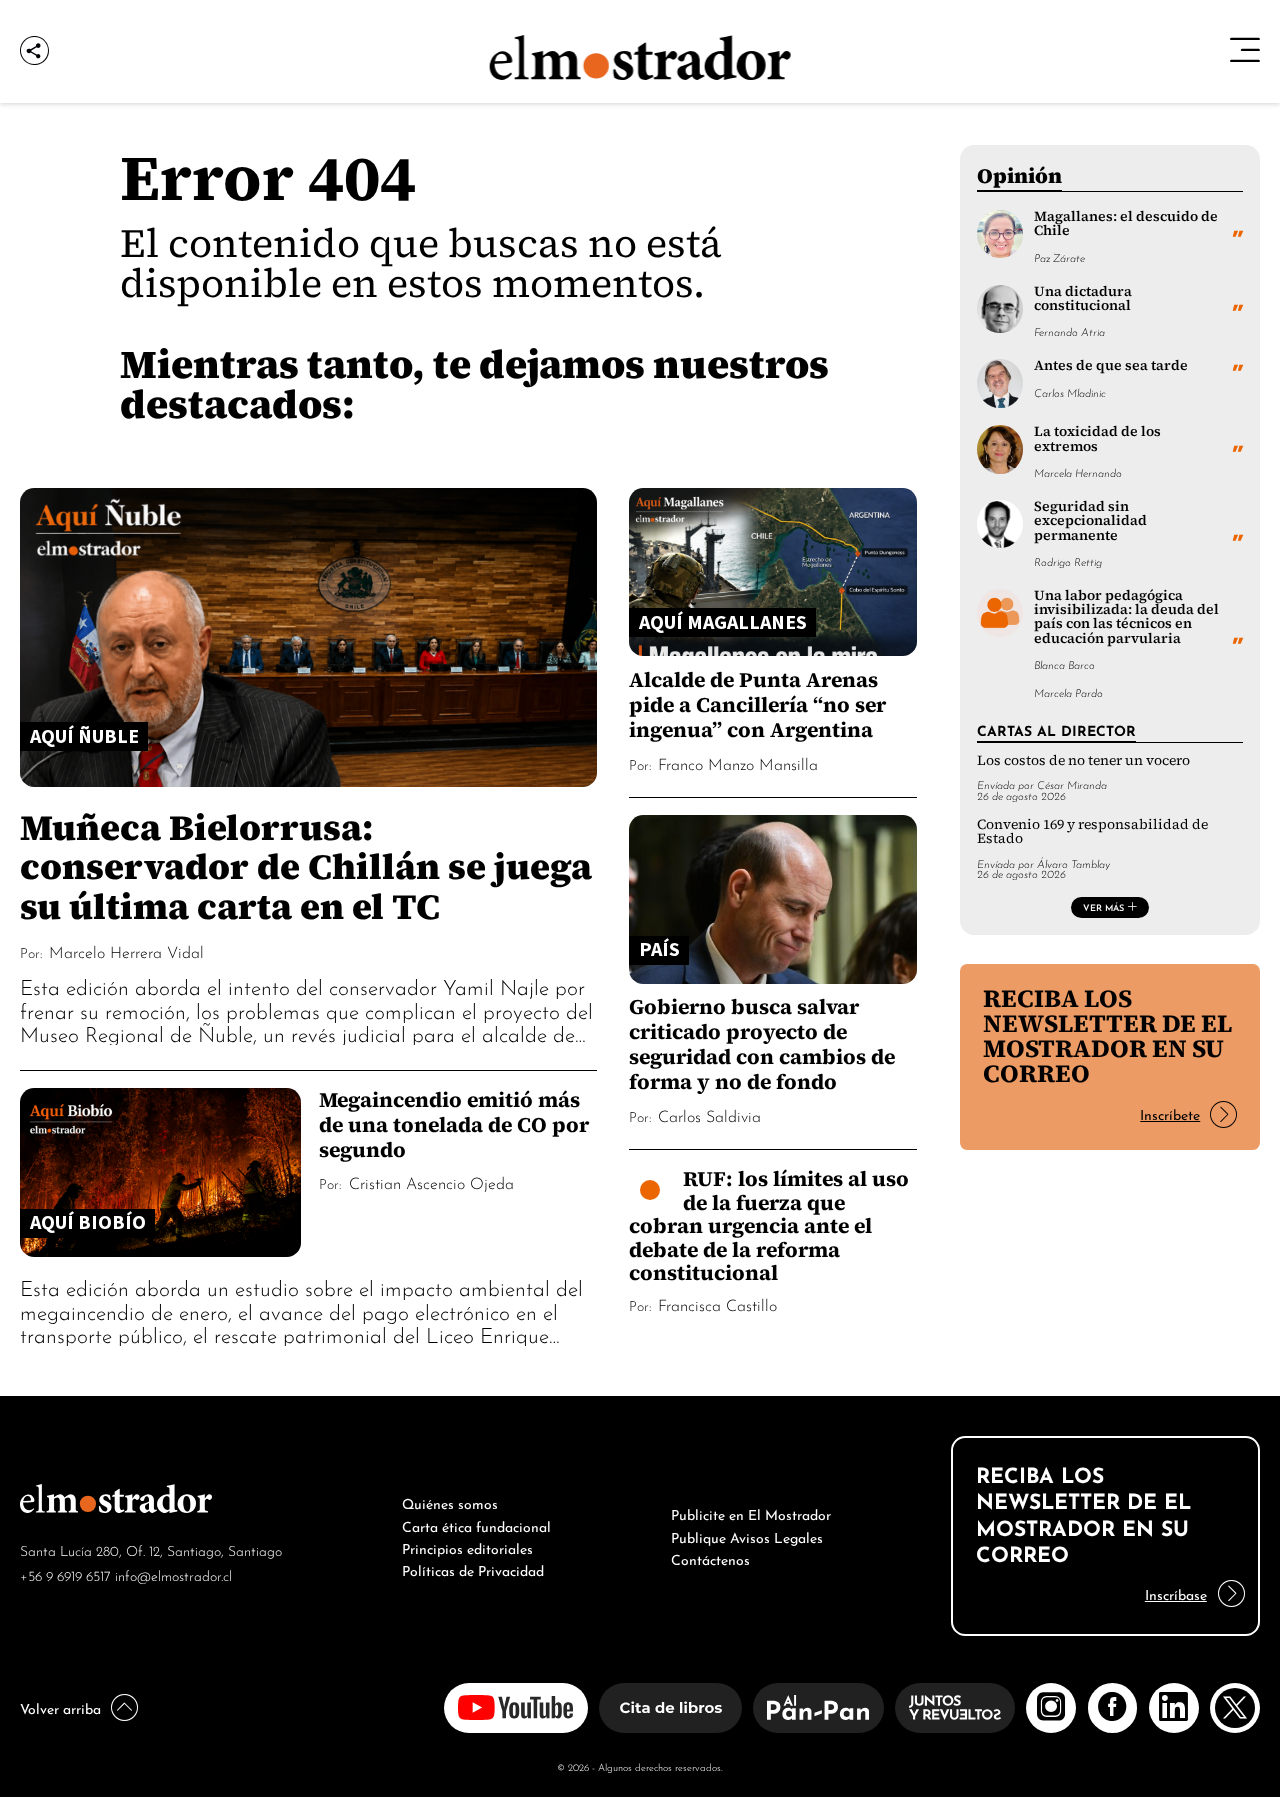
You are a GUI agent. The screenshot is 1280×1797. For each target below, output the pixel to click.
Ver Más (1103, 907)
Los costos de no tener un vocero (1083, 760)
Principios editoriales (467, 1547)
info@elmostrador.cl (173, 1574)
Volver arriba (60, 1707)
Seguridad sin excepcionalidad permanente (1090, 521)
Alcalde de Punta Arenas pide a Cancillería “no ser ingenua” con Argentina (757, 704)
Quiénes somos (450, 1502)
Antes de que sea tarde (1111, 365)
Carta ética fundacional (476, 1525)
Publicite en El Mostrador (751, 1513)
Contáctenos (710, 1558)
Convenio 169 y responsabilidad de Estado (1092, 831)
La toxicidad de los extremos (1097, 438)
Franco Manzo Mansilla (738, 763)
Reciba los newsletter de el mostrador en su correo (1107, 1035)
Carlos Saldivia (709, 1115)
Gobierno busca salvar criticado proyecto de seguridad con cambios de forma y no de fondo (762, 1044)
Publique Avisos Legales (747, 1536)
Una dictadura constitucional (1083, 298)
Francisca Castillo (717, 1304)
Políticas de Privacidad (473, 1569)
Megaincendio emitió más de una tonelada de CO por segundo (454, 1124)
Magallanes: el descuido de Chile (1126, 223)
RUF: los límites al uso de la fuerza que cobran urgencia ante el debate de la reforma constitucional (769, 1225)
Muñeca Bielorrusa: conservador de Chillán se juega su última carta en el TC (306, 866)
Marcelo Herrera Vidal (126, 951)
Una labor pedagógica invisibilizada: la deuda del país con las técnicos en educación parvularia (1126, 617)
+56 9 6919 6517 (65, 1574)
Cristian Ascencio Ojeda (431, 1182)
